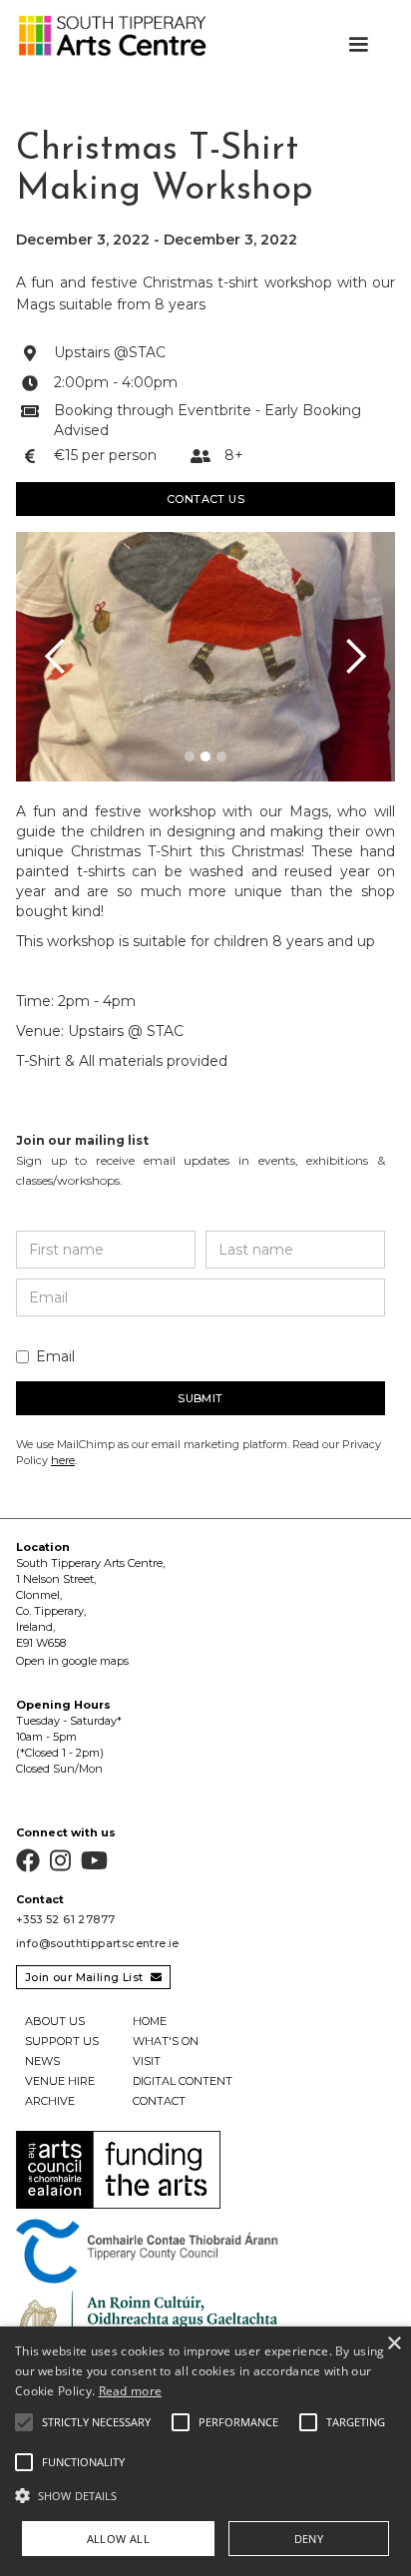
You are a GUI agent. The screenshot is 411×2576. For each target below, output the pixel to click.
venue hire (60, 2081)
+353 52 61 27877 (65, 1919)
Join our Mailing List (93, 1977)
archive (50, 2101)
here (63, 1460)
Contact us (205, 499)
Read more (131, 2391)
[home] (107, 36)
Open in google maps (72, 1661)
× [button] (394, 2344)
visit (147, 2061)
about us (55, 2021)
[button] (358, 45)
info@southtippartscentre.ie (98, 1943)
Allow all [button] (119, 2539)
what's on (166, 2041)
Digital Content (183, 2081)
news (42, 2061)
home (150, 2021)
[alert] (205, 2451)
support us (62, 2041)
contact (159, 2101)
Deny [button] (309, 2539)
